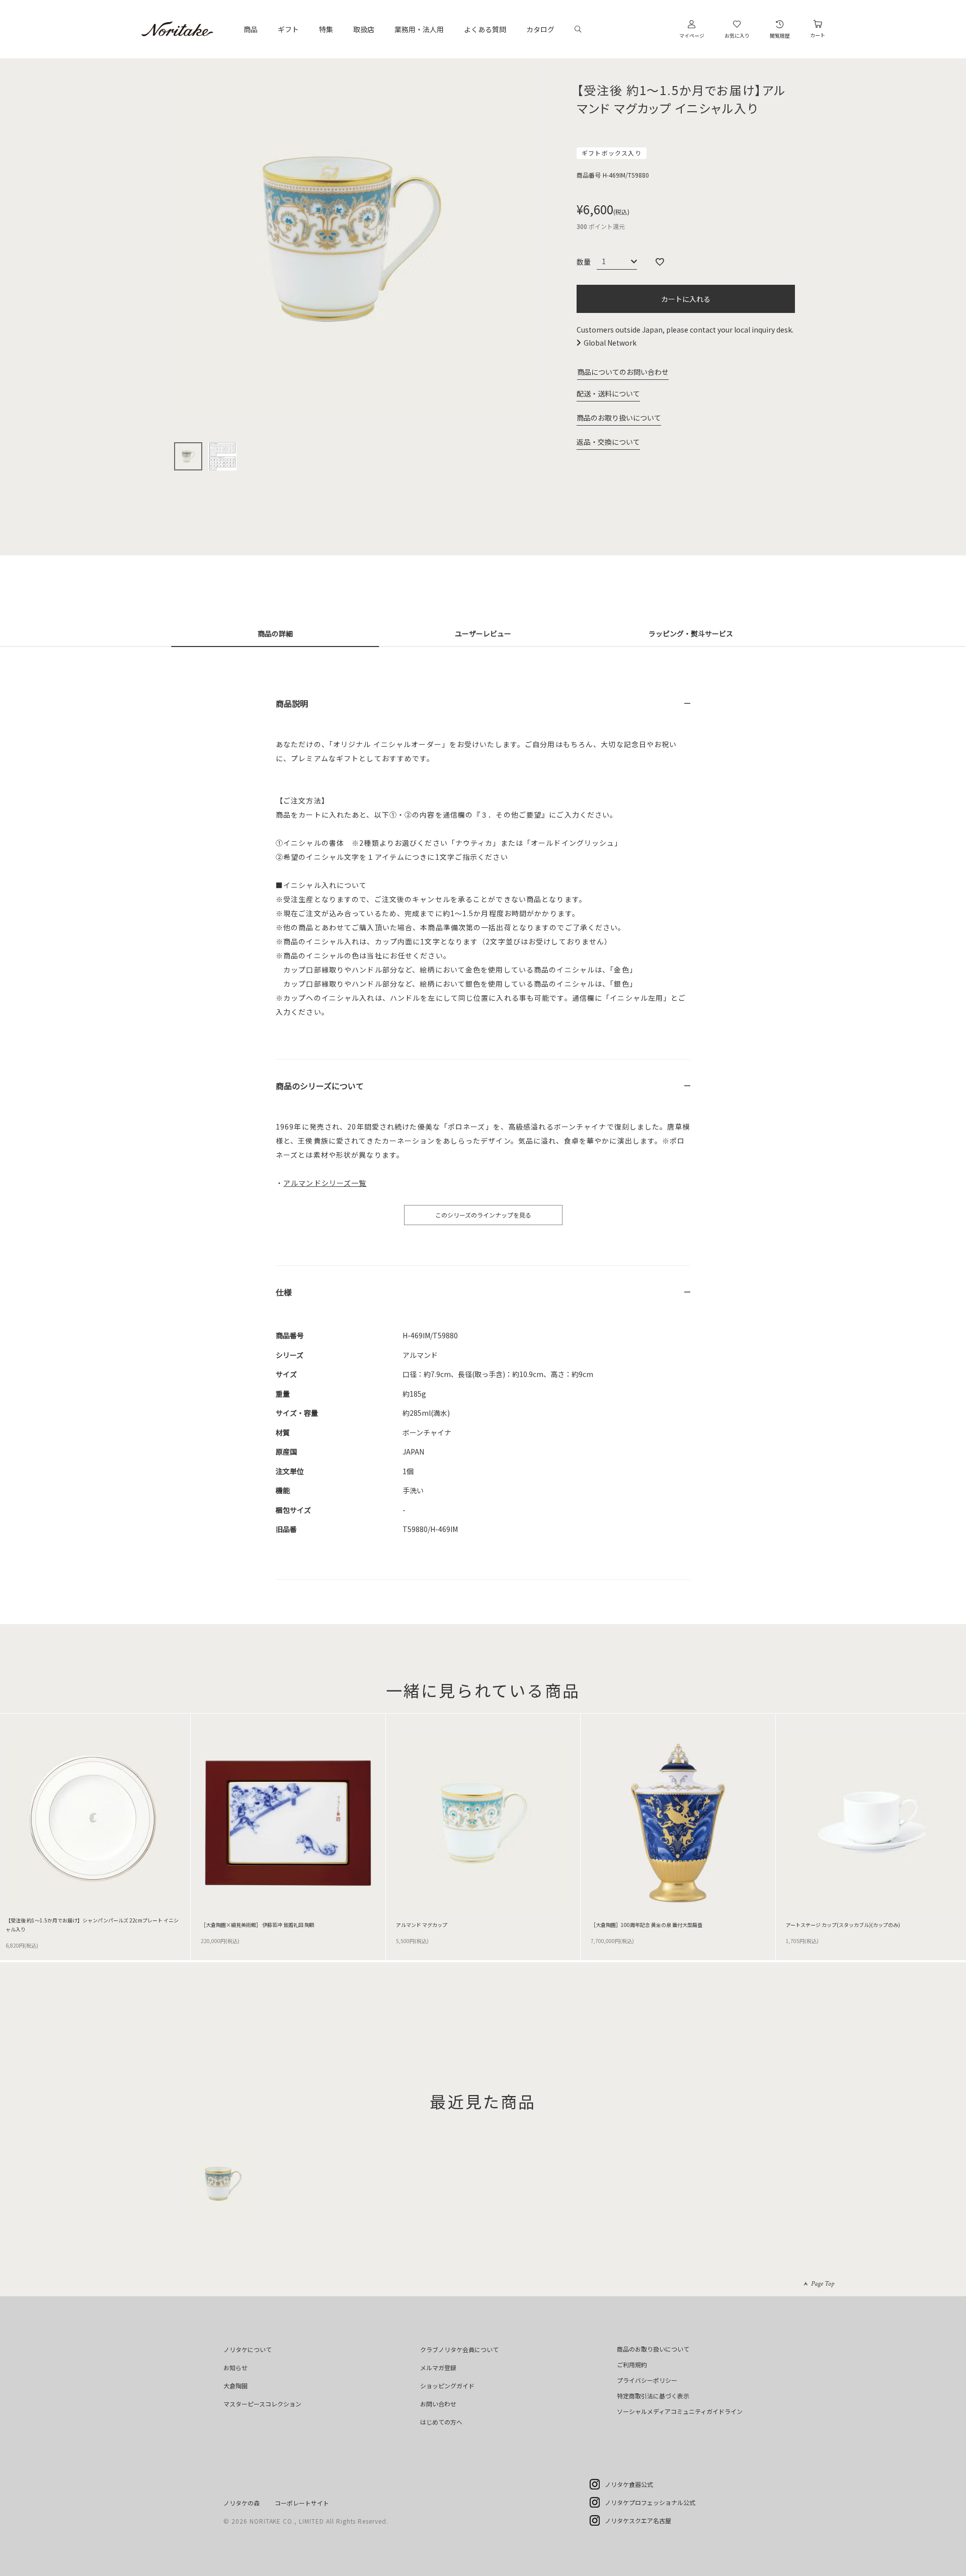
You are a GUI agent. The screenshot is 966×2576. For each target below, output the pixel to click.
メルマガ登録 (438, 2367)
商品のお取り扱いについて (619, 418)
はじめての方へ (441, 2422)
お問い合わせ (438, 2404)
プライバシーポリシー (647, 2380)
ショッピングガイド (447, 2386)
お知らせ (235, 2367)
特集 (326, 29)
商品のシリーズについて (320, 1086)
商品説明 (292, 703)
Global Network (610, 343)
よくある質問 (485, 29)
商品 (251, 29)
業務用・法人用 (419, 29)
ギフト (288, 29)
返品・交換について (608, 442)
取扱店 (364, 29)
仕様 (284, 1292)
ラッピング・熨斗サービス (691, 633)
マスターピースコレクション (262, 2404)
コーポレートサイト (302, 2503)
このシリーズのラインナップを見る (483, 1215)
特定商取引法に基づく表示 (653, 2396)
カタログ (540, 29)
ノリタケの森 (242, 2503)
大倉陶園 (235, 2386)
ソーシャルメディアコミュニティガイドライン (680, 2411)
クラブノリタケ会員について (459, 2349)
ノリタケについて (248, 2349)
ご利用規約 (632, 2364)
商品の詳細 (275, 633)
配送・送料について (608, 393)
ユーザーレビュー (483, 633)
